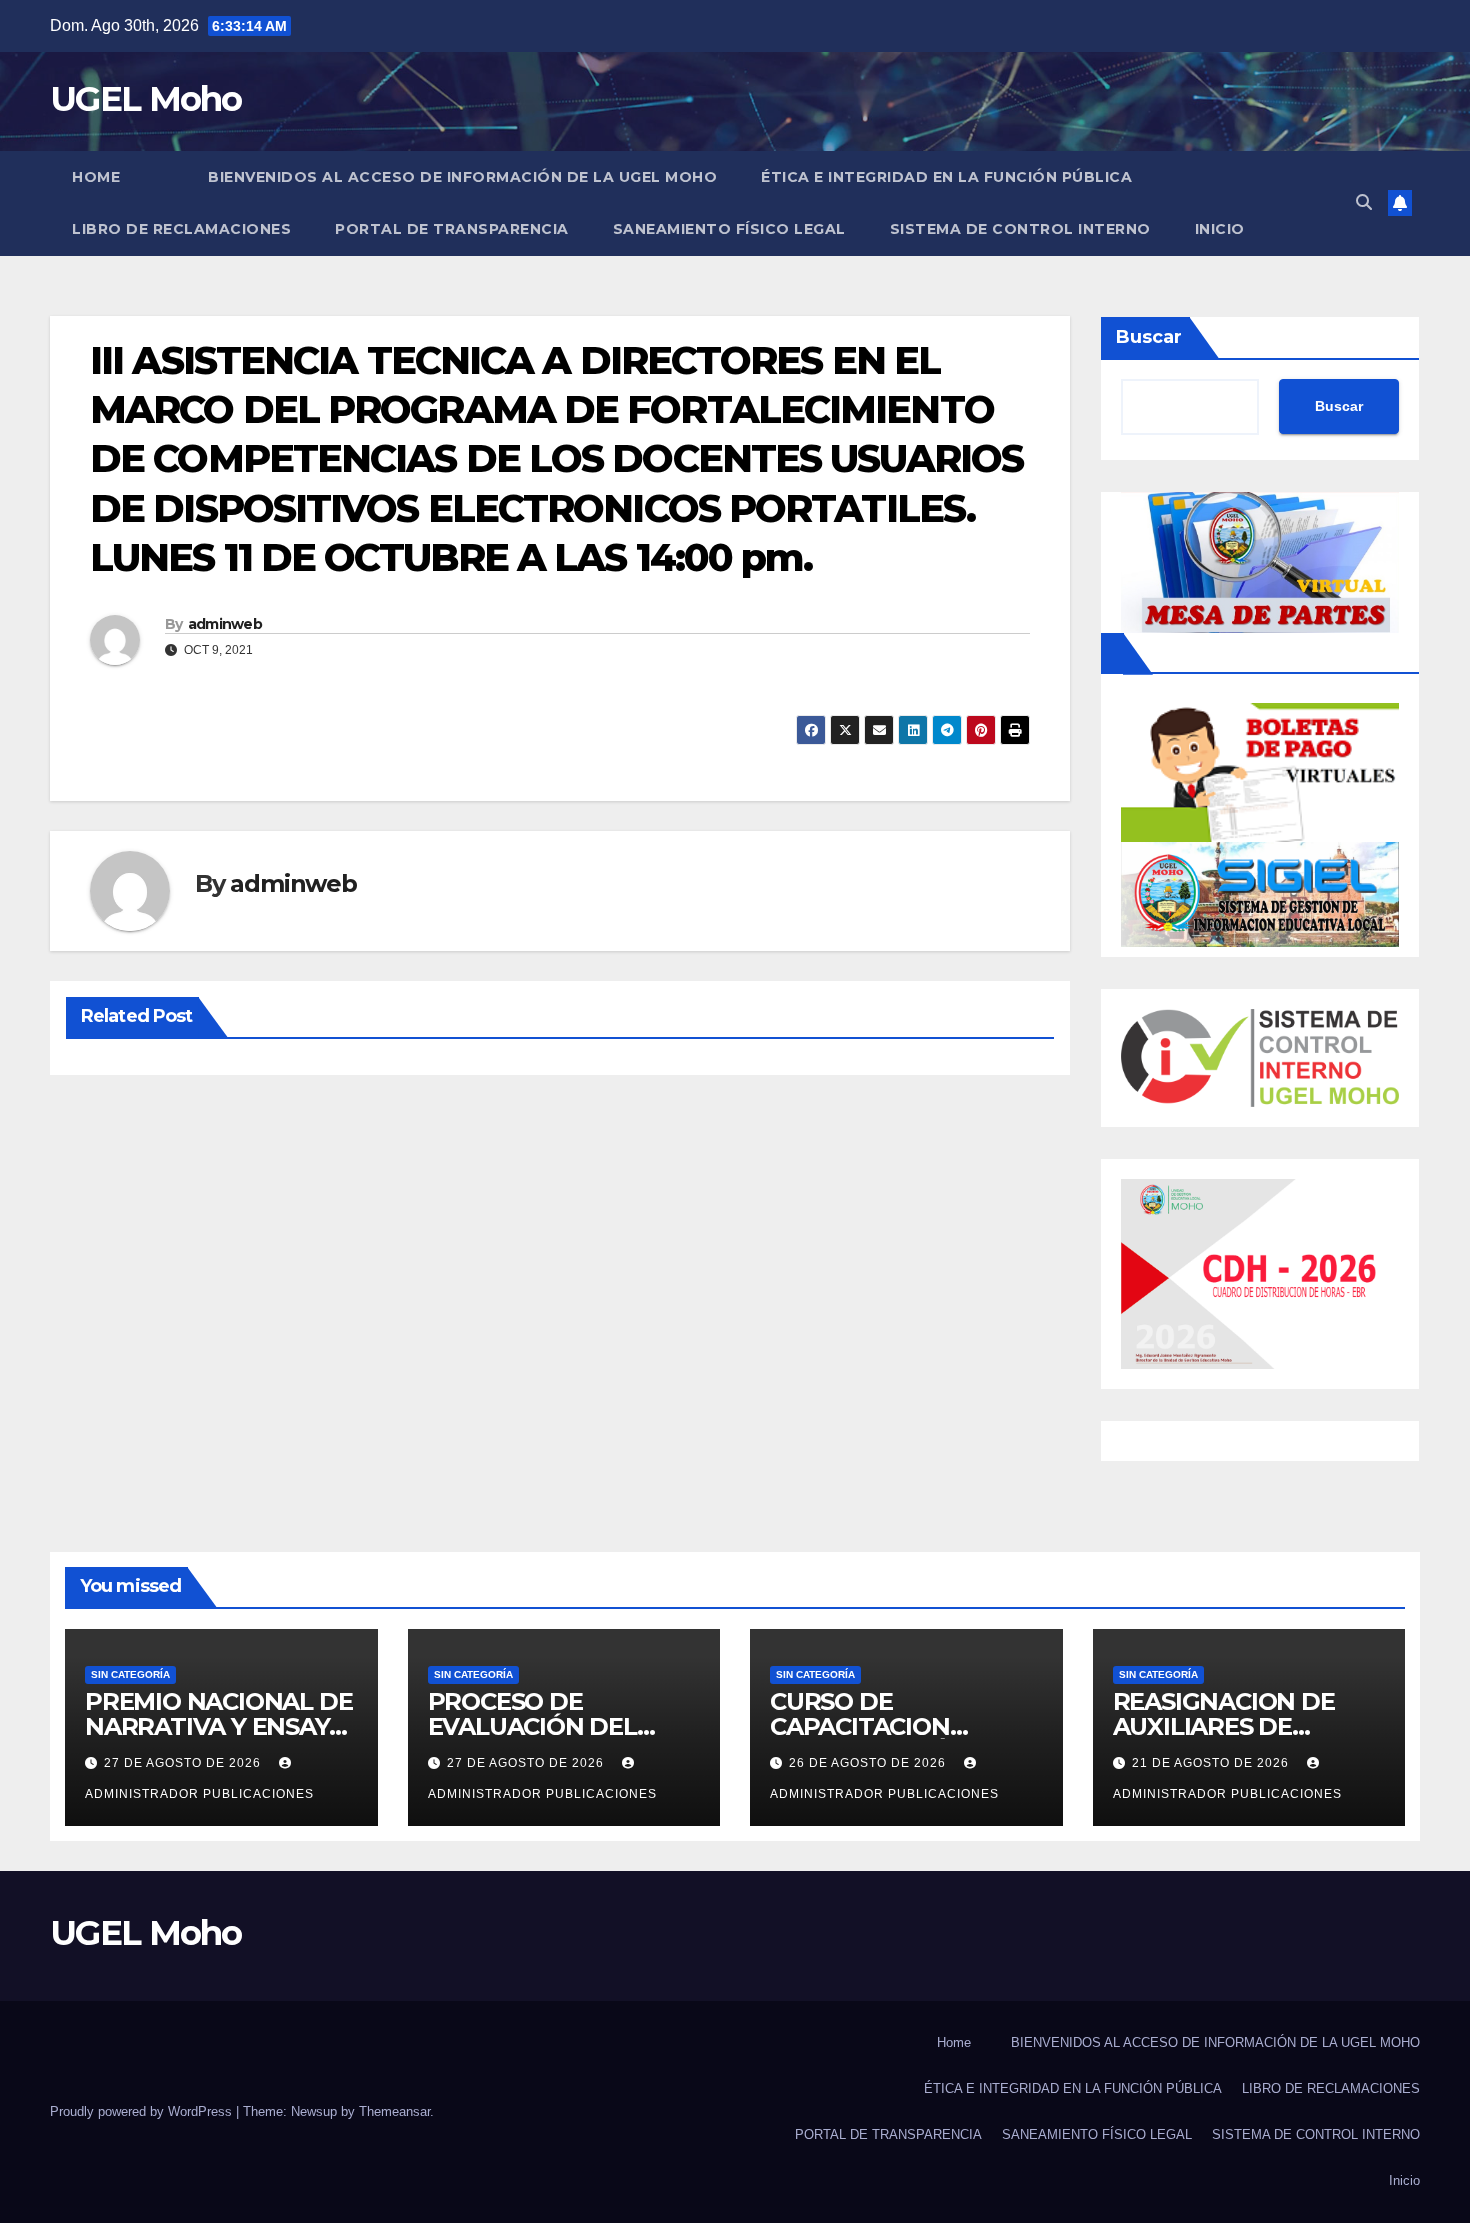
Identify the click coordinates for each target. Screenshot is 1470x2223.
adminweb (225, 624)
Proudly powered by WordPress (143, 2111)
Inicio (1220, 229)
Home (96, 177)
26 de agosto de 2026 (869, 1763)
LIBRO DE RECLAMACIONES (181, 229)
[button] (1364, 202)
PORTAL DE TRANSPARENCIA (452, 229)
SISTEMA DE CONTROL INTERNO (1020, 229)
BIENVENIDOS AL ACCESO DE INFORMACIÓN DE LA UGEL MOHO (462, 177)
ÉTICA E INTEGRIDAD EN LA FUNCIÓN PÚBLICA (946, 177)
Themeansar (394, 2111)
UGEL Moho (146, 99)
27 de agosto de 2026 (184, 1763)
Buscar (1149, 337)
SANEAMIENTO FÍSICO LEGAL (729, 229)
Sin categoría (130, 1674)
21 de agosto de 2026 (1212, 1763)
